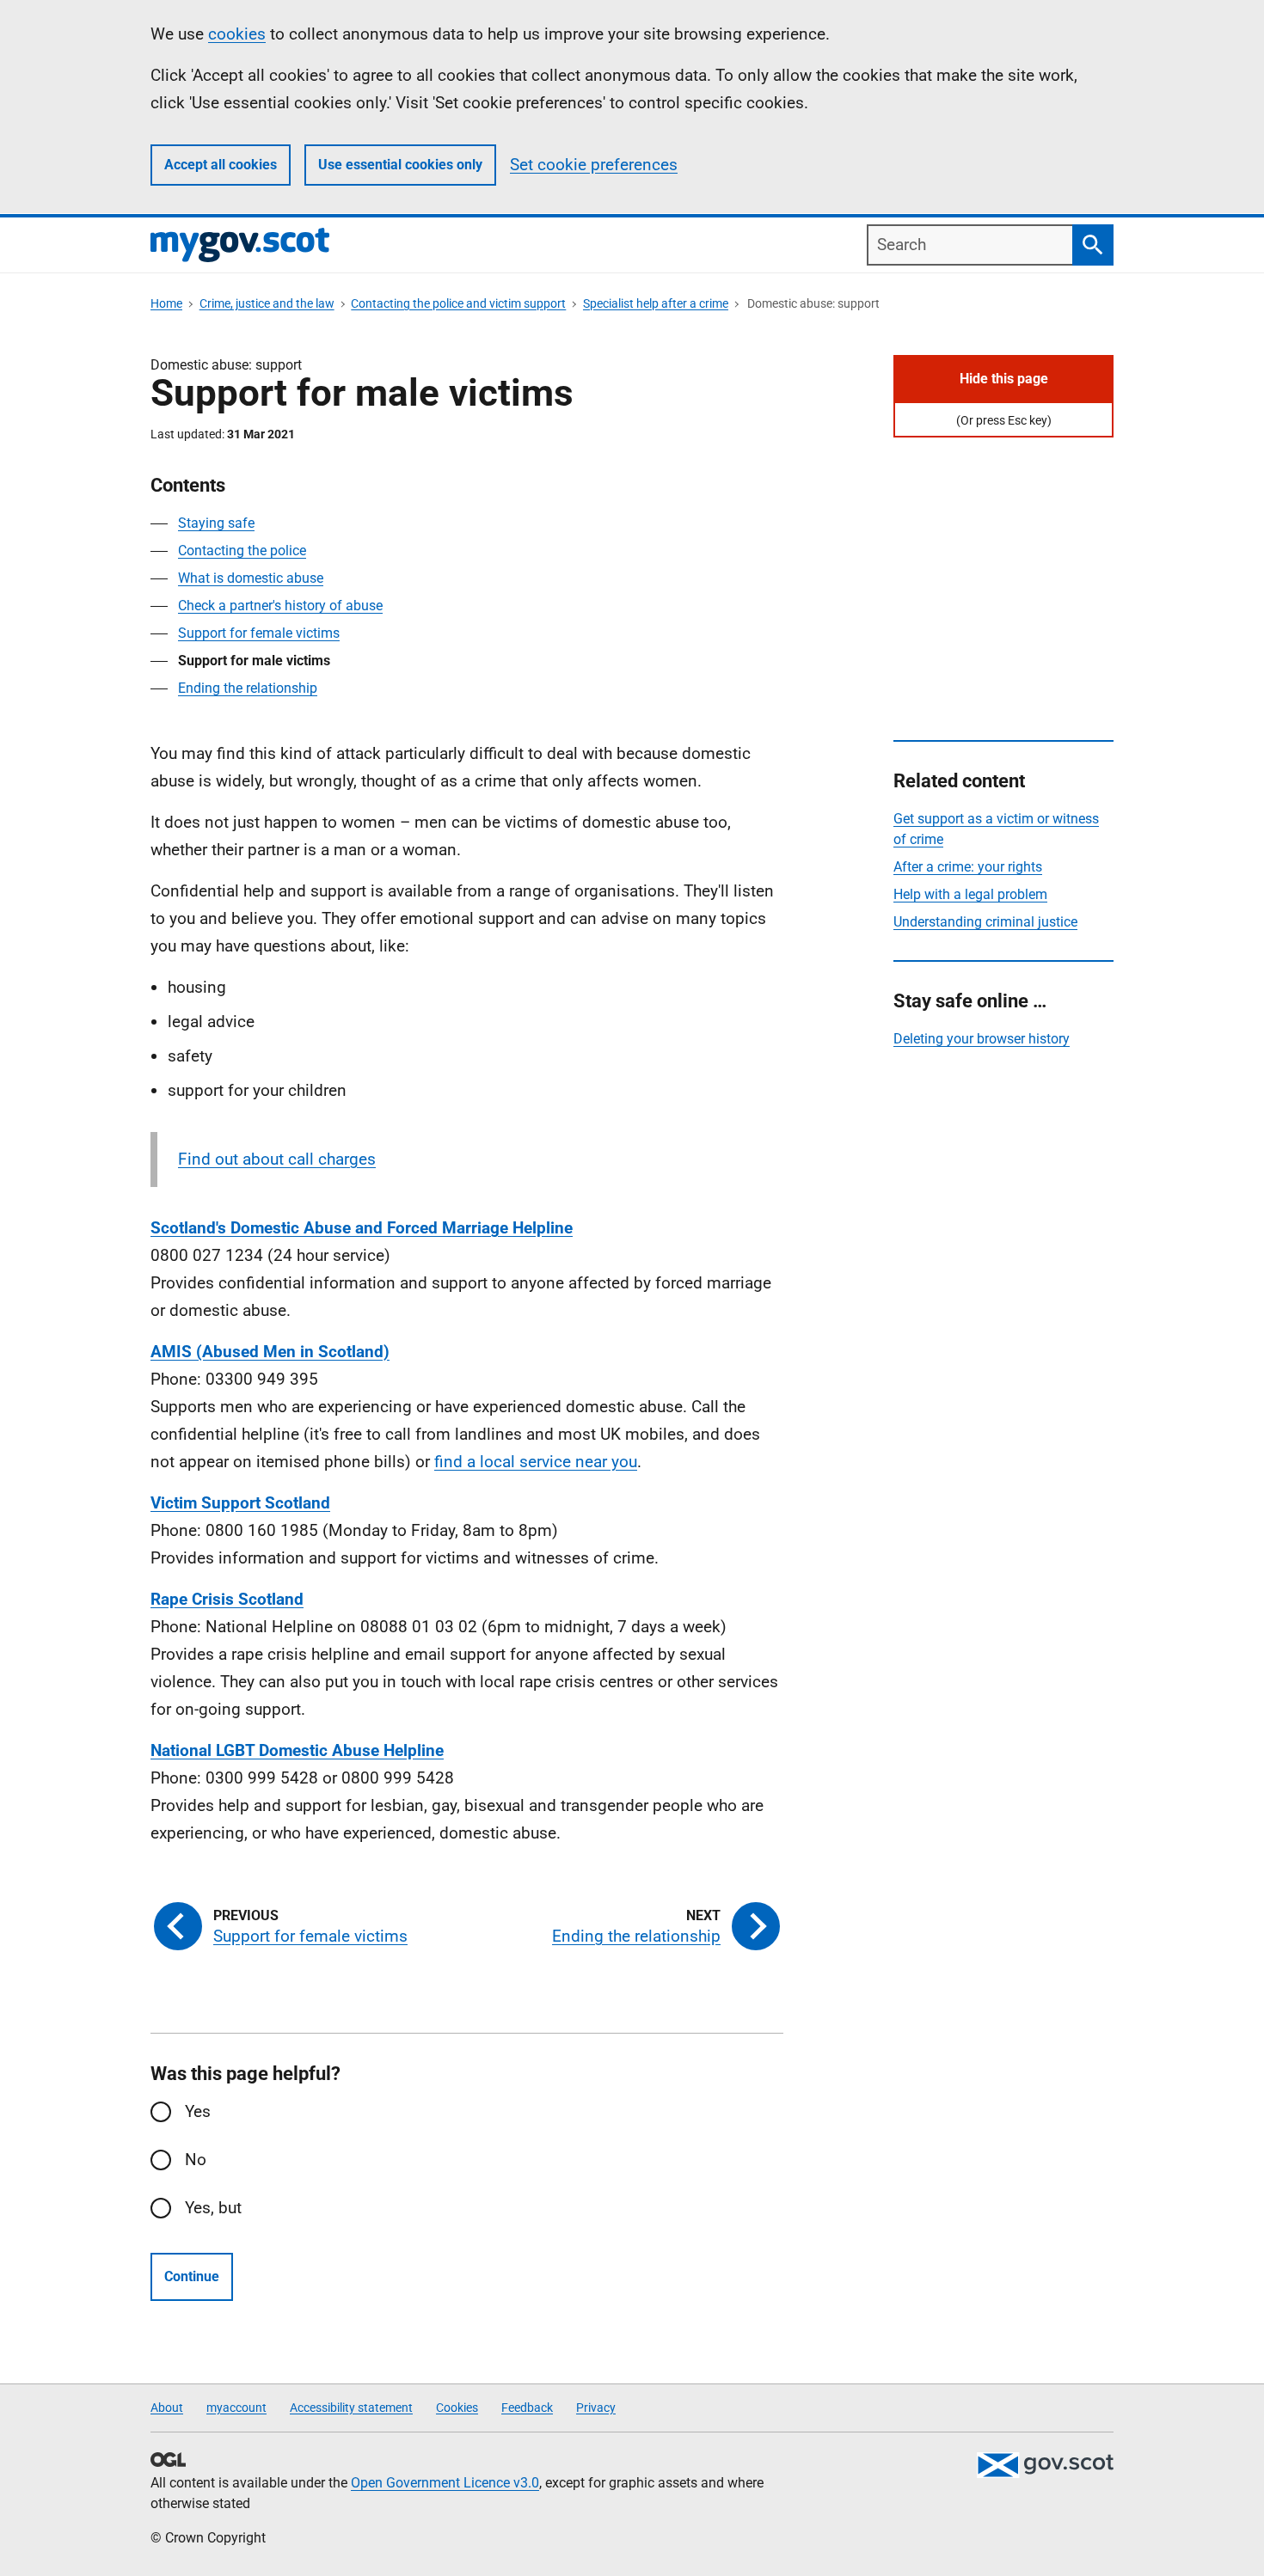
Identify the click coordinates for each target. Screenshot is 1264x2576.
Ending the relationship (248, 688)
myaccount (236, 2408)
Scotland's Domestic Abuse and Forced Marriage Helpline (362, 1228)
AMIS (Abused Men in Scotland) (270, 1352)
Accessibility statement (351, 2408)
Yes (198, 2111)
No (196, 2160)
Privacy (596, 2408)
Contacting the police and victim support (458, 303)
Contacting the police (242, 551)
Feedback (527, 2408)
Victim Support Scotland (240, 1503)
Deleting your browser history (982, 1039)
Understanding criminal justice (985, 922)
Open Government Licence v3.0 (445, 2483)
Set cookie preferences (594, 165)
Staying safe (216, 523)
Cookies (457, 2408)
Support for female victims (259, 633)
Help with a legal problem (970, 894)
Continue (192, 2276)
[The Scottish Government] (1045, 2465)
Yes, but (213, 2208)
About (167, 2408)
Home (166, 303)
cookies (237, 34)
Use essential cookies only (400, 165)
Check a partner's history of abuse (280, 606)
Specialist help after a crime (656, 303)
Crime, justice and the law (267, 303)
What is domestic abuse (251, 578)
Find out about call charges (277, 1159)
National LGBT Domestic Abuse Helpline (297, 1750)
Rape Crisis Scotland (227, 1599)
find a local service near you (536, 1462)
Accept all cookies (221, 165)
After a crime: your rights (968, 867)
